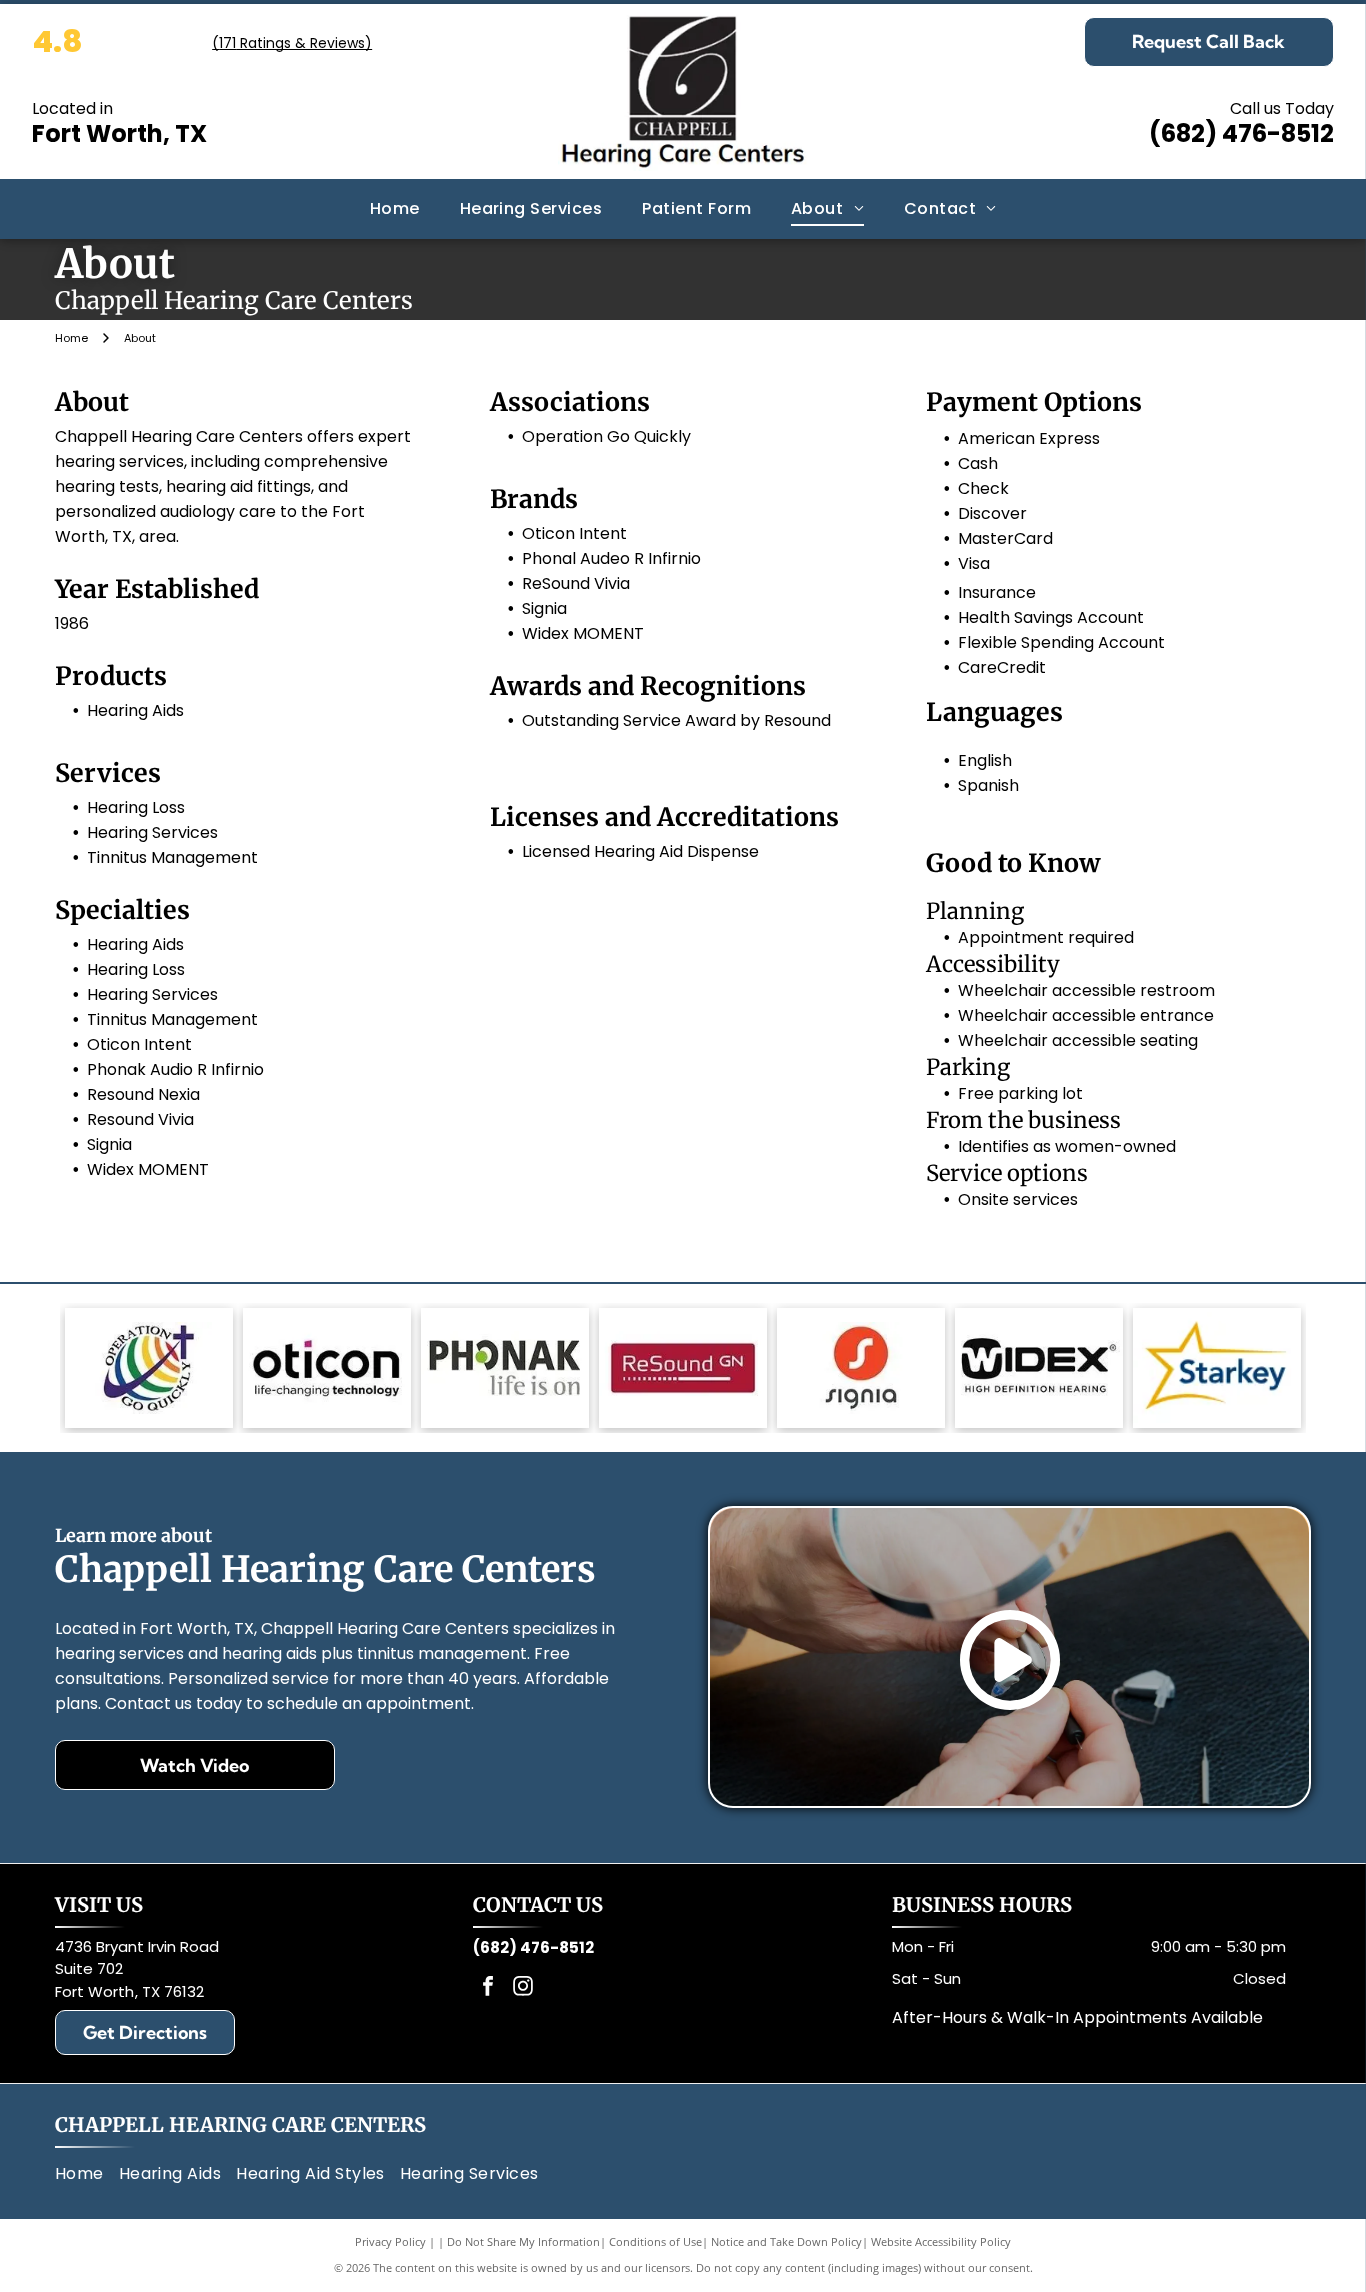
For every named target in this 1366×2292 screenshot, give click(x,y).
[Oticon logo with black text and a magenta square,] (327, 1368)
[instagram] (523, 1988)
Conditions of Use (655, 2241)
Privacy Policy (390, 2241)
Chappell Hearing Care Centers (240, 2124)
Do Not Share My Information (523, 2241)
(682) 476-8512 (1241, 133)
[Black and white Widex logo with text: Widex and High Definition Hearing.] (1039, 1368)
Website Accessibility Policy (941, 2241)
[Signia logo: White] (861, 1368)
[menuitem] (395, 208)
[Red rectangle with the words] (683, 1368)
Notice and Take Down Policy (786, 2241)
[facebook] (488, 1988)
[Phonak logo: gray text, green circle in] (505, 1368)
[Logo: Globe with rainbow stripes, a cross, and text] (149, 1368)
